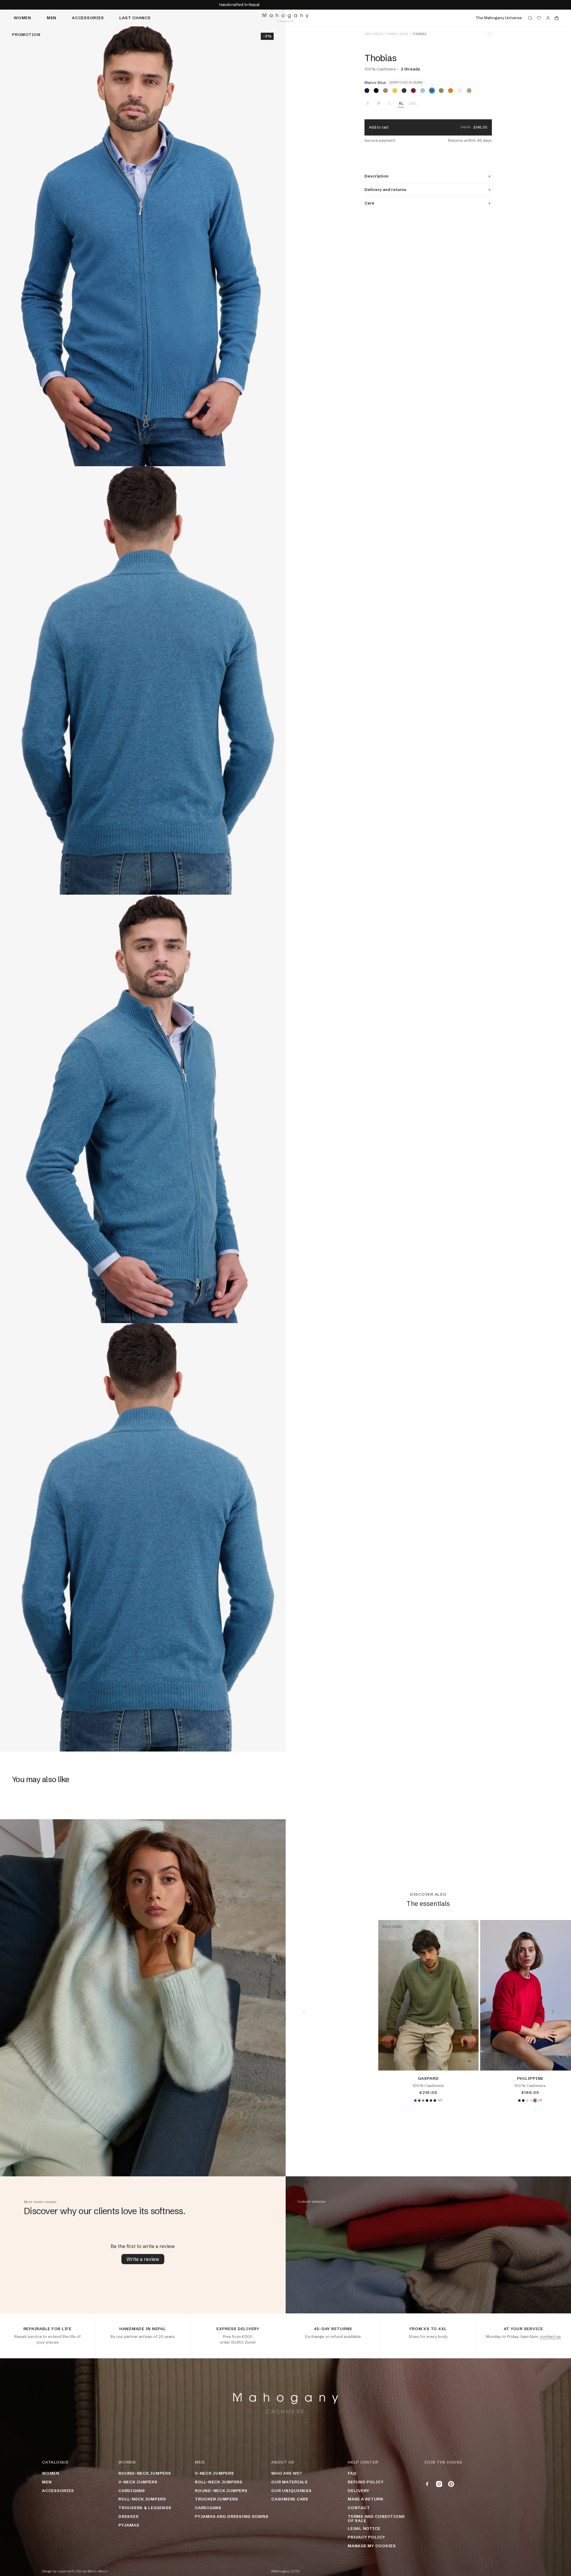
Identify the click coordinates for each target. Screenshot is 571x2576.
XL (401, 103)
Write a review (143, 2259)
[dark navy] (367, 91)
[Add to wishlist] (489, 34)
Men (52, 18)
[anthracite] (419, 2100)
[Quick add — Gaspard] (469, 2061)
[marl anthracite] (431, 2100)
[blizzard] (460, 91)
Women (22, 18)
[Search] (530, 18)
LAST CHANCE (135, 18)
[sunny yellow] (395, 91)
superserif (66, 2571)
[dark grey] (404, 91)
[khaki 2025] (441, 91)
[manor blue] (432, 91)
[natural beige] (527, 2100)
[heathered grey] (423, 2100)
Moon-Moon (98, 2571)
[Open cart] (557, 18)
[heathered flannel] (531, 2100)
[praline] (385, 91)
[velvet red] (415, 2100)
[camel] (469, 91)
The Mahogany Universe (499, 18)
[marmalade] (451, 91)
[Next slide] (553, 2011)
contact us (550, 2336)
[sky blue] (423, 91)
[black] (376, 91)
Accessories (88, 18)
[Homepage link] (285, 18)
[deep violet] (413, 91)
